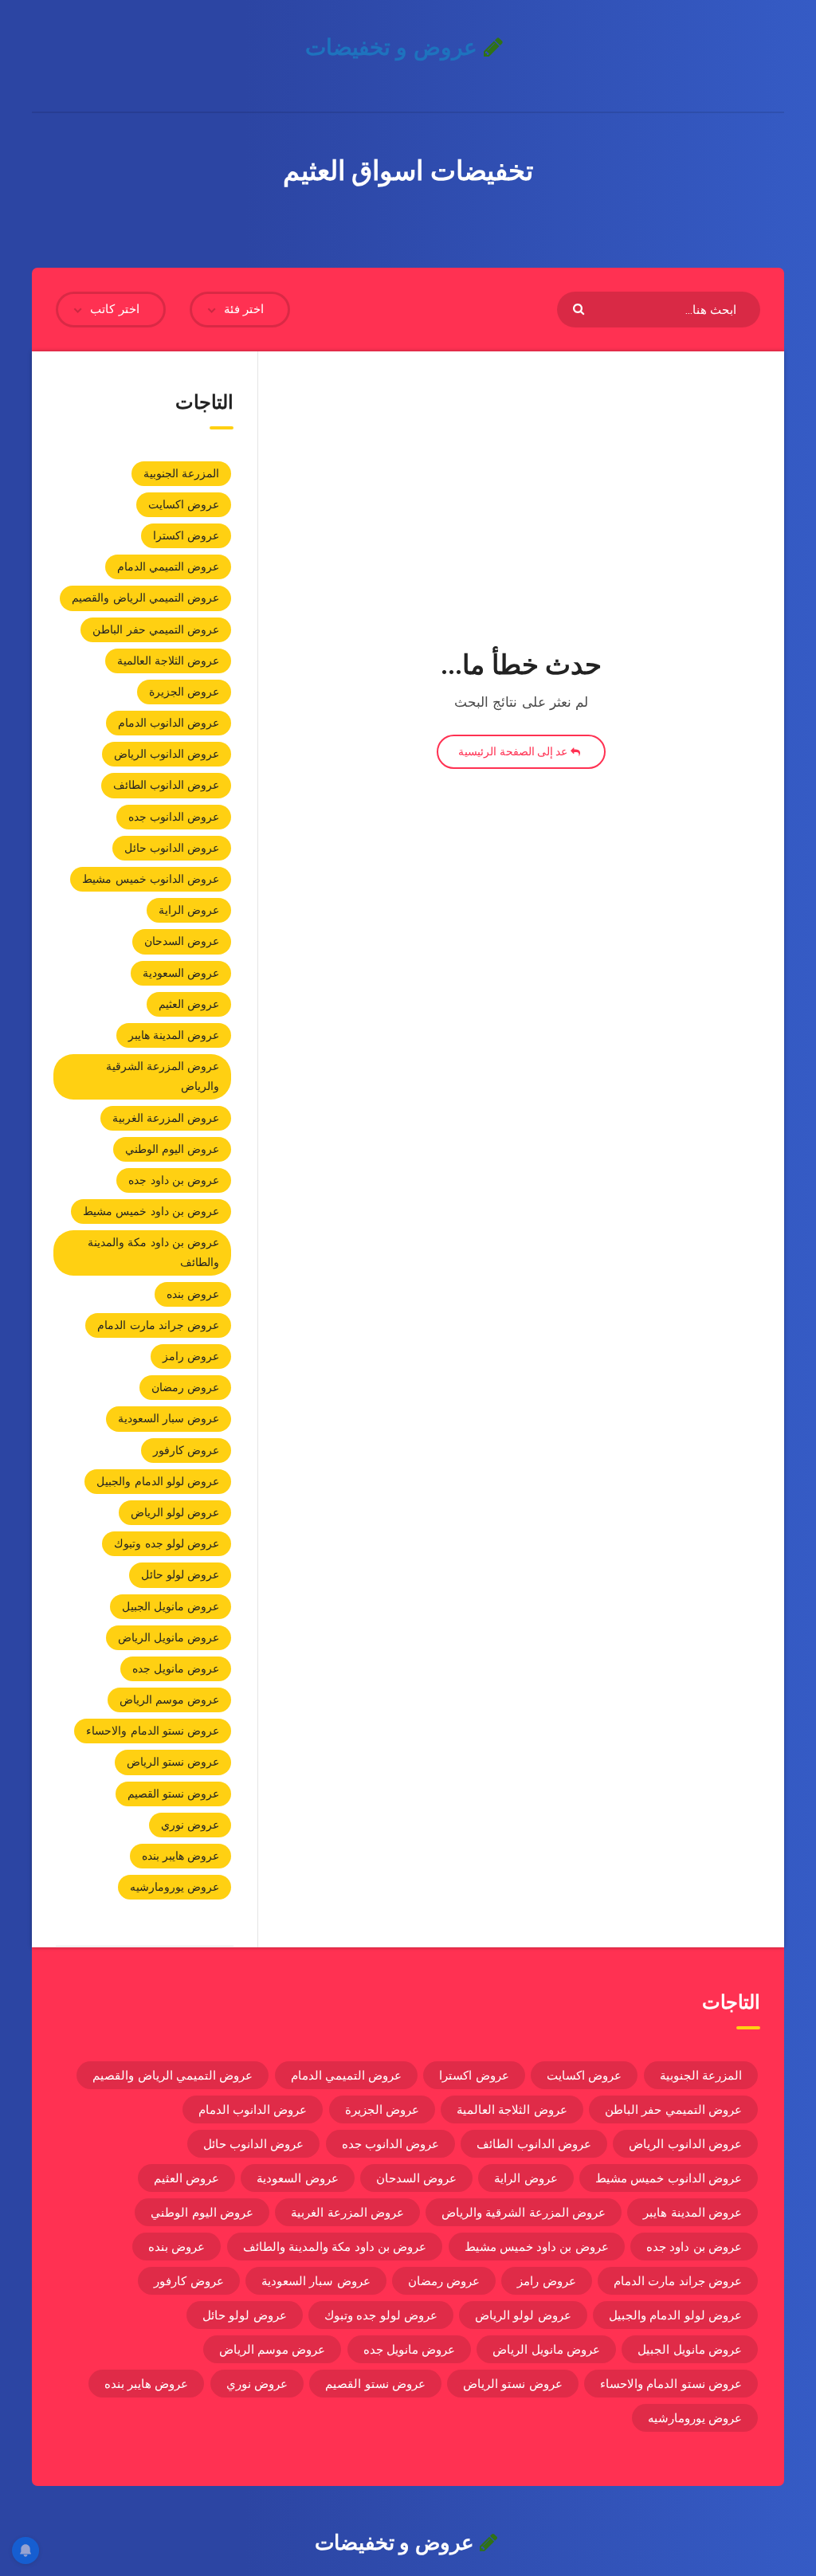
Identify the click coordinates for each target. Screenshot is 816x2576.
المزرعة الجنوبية (181, 473)
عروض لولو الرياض (175, 1512)
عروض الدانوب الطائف (167, 785)
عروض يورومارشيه (175, 1887)
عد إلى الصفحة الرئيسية (514, 751)
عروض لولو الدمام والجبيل (158, 1481)
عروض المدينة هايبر (174, 1035)
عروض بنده (193, 1294)
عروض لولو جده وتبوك (167, 1543)
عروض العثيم (189, 1004)
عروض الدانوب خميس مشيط (151, 879)
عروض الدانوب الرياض (167, 754)
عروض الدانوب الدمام (169, 723)
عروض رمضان (185, 1387)
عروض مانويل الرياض (169, 1637)
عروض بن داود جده (174, 1180)
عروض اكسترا (186, 535)
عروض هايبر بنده (181, 1856)
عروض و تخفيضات (394, 47)
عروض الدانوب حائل (172, 848)
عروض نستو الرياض (173, 1762)
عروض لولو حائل (180, 1574)
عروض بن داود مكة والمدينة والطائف (153, 1252)
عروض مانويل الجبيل (171, 1606)
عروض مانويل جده (176, 1668)
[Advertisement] (521, 514)
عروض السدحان (182, 941)
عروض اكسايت (184, 504)
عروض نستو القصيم (174, 1794)
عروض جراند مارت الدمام (158, 1325)
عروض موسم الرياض (170, 1700)
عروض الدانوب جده (174, 817)
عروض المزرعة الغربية (166, 1118)
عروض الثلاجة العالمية (169, 661)
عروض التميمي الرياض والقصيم (145, 598)
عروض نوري (190, 1825)
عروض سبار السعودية (169, 1418)
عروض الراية (189, 910)
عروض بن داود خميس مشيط (151, 1211)
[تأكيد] (581, 308)
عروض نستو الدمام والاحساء (153, 1731)
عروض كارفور (186, 1450)
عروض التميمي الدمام (169, 567)
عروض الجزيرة (184, 692)
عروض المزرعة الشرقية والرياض (163, 1076)
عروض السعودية (181, 973)
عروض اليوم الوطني (173, 1149)
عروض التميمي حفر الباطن (156, 629)
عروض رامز (191, 1356)
